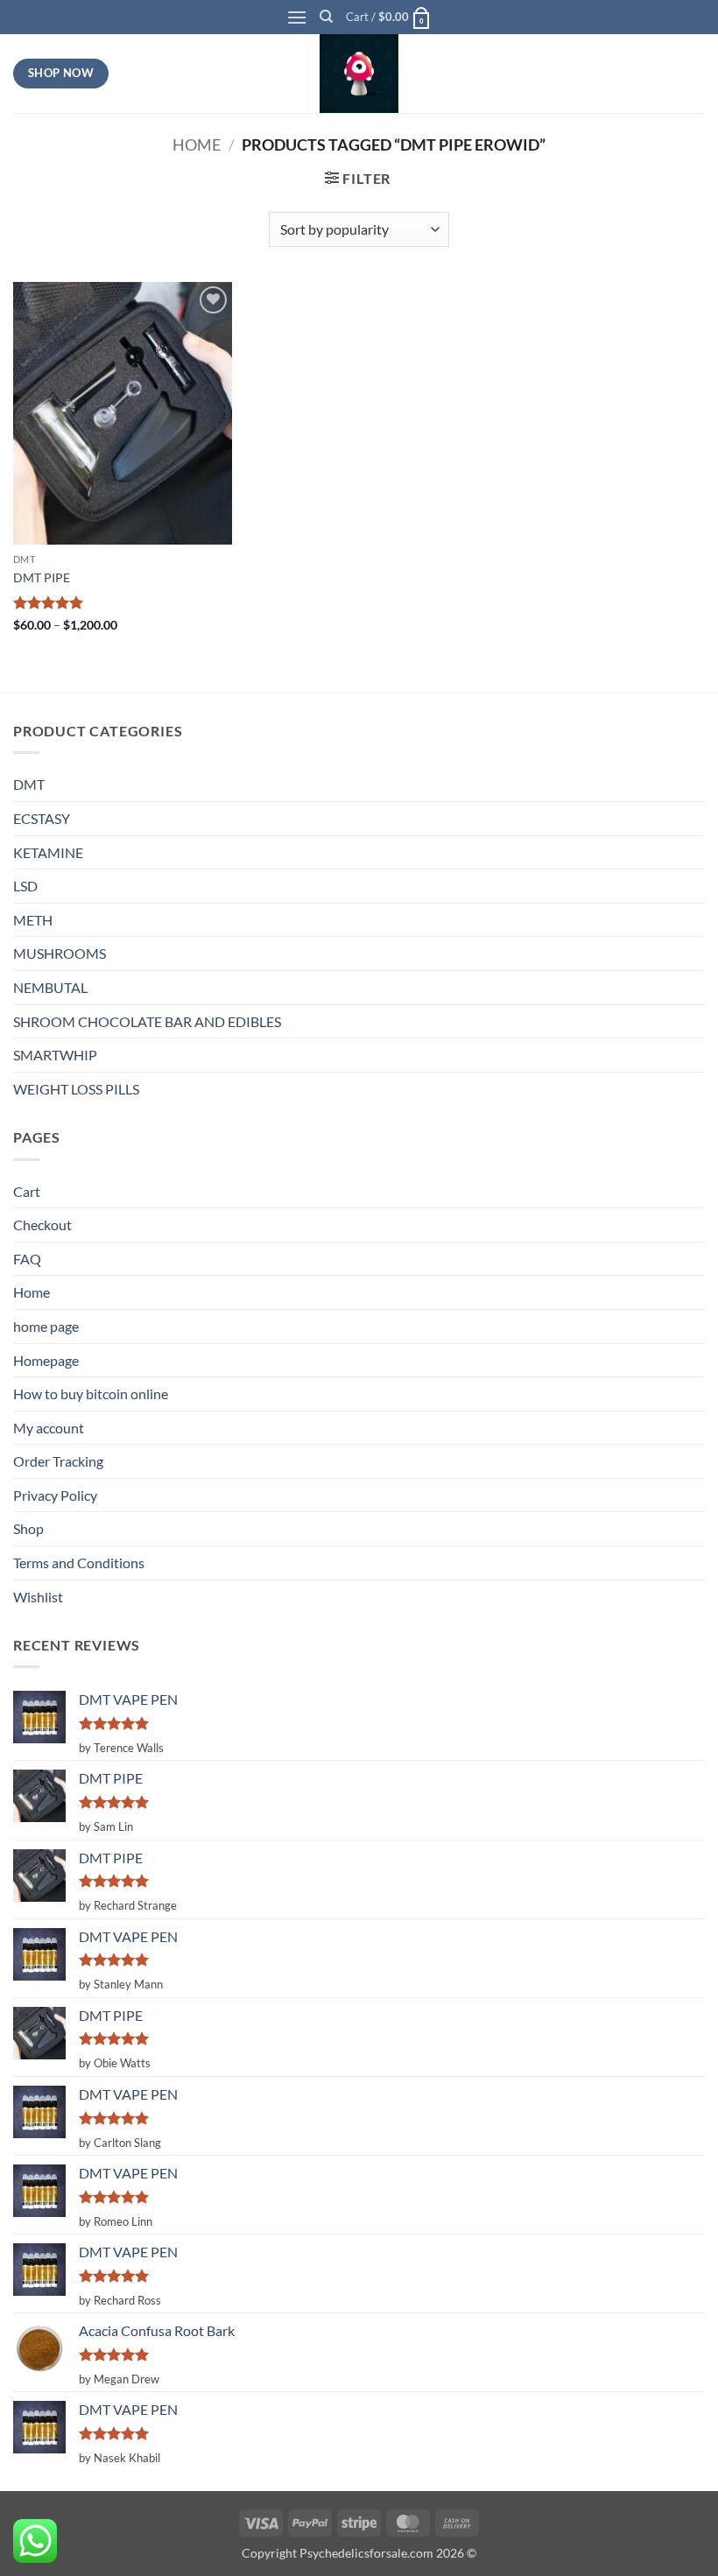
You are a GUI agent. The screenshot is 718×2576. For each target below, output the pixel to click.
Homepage (46, 1360)
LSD (25, 886)
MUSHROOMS (60, 953)
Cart (27, 1191)
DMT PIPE (42, 577)
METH (33, 920)
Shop (28, 1528)
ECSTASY (42, 818)
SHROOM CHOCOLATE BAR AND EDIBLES (147, 1021)
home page (46, 1326)
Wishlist (38, 1597)
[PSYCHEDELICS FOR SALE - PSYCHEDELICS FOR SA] (359, 74)
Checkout (42, 1225)
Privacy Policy (55, 1495)
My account (49, 1428)
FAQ (27, 1259)
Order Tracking (58, 1461)
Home (197, 144)
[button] (297, 17)
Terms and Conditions (79, 1562)
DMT (29, 784)
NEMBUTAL (50, 987)
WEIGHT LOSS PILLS (76, 1089)
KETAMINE (48, 852)
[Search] (326, 17)
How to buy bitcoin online (91, 1394)
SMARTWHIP (55, 1055)
